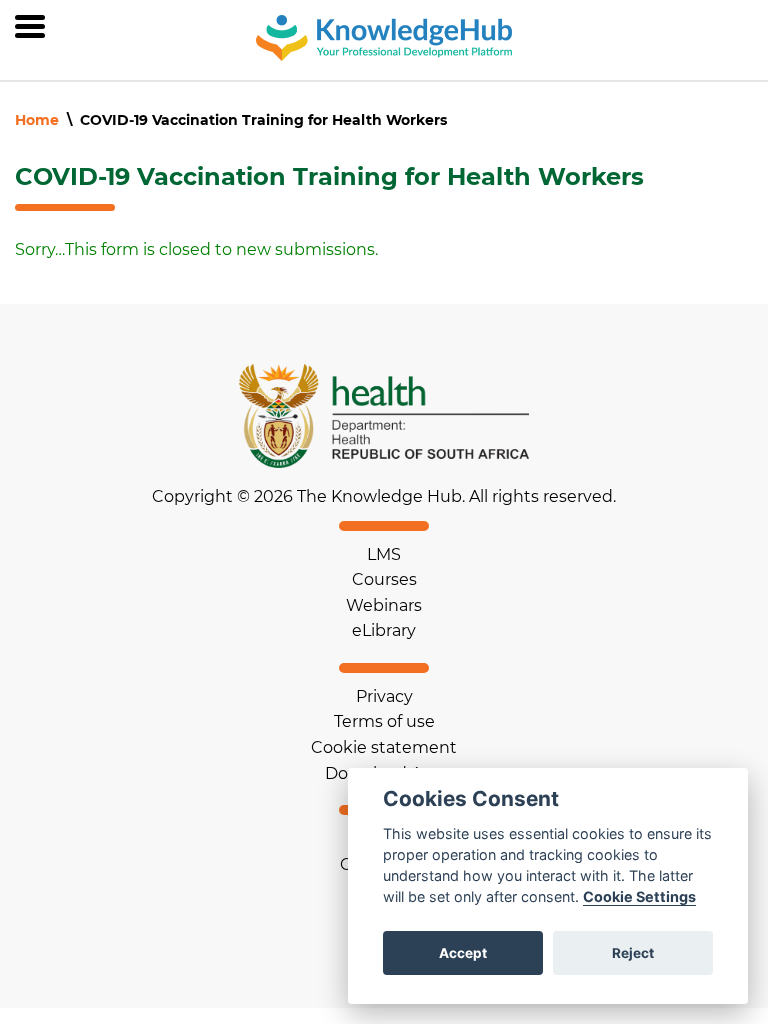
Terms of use (384, 721)
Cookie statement (384, 747)
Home (37, 120)
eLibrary (384, 630)
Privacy (384, 696)
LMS (384, 554)
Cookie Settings (639, 896)
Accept (463, 953)
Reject (633, 953)
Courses (384, 579)
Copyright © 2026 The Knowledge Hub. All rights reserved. (384, 497)
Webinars (384, 605)
